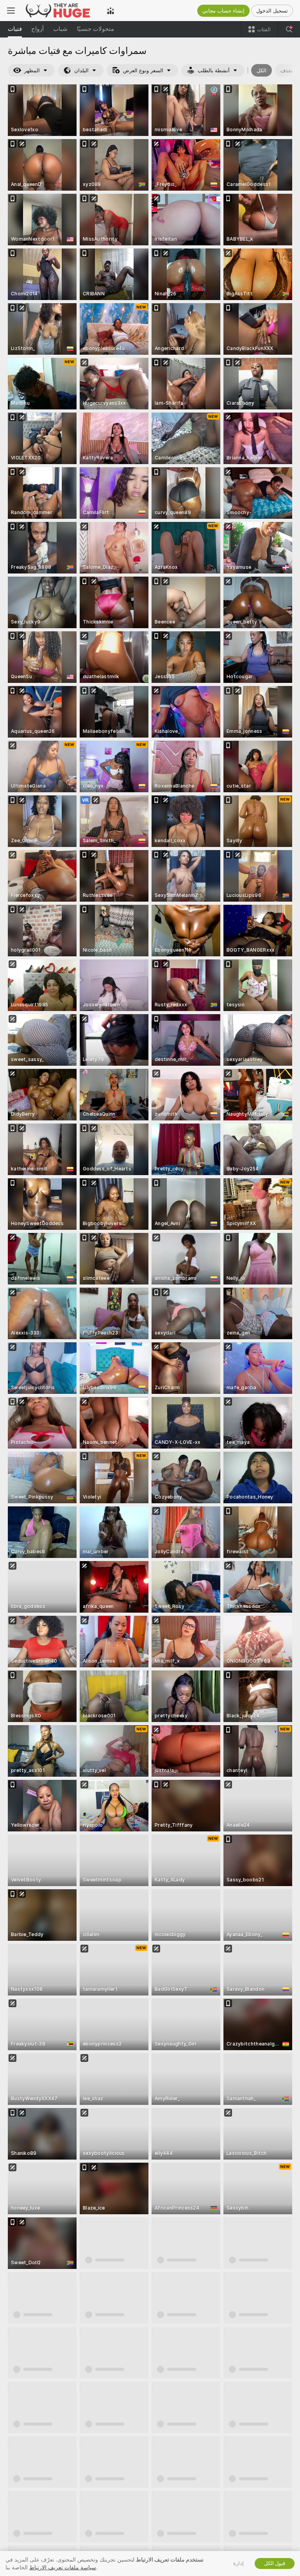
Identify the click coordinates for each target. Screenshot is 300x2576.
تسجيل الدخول (272, 11)
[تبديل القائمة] (11, 11)
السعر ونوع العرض (143, 71)
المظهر (32, 71)
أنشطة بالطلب (214, 71)
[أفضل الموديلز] (111, 11)
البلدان (81, 71)
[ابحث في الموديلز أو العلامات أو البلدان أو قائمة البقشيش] (289, 29)
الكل (262, 71)
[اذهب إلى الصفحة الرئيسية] (61, 11)
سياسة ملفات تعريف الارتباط (63, 2567)
